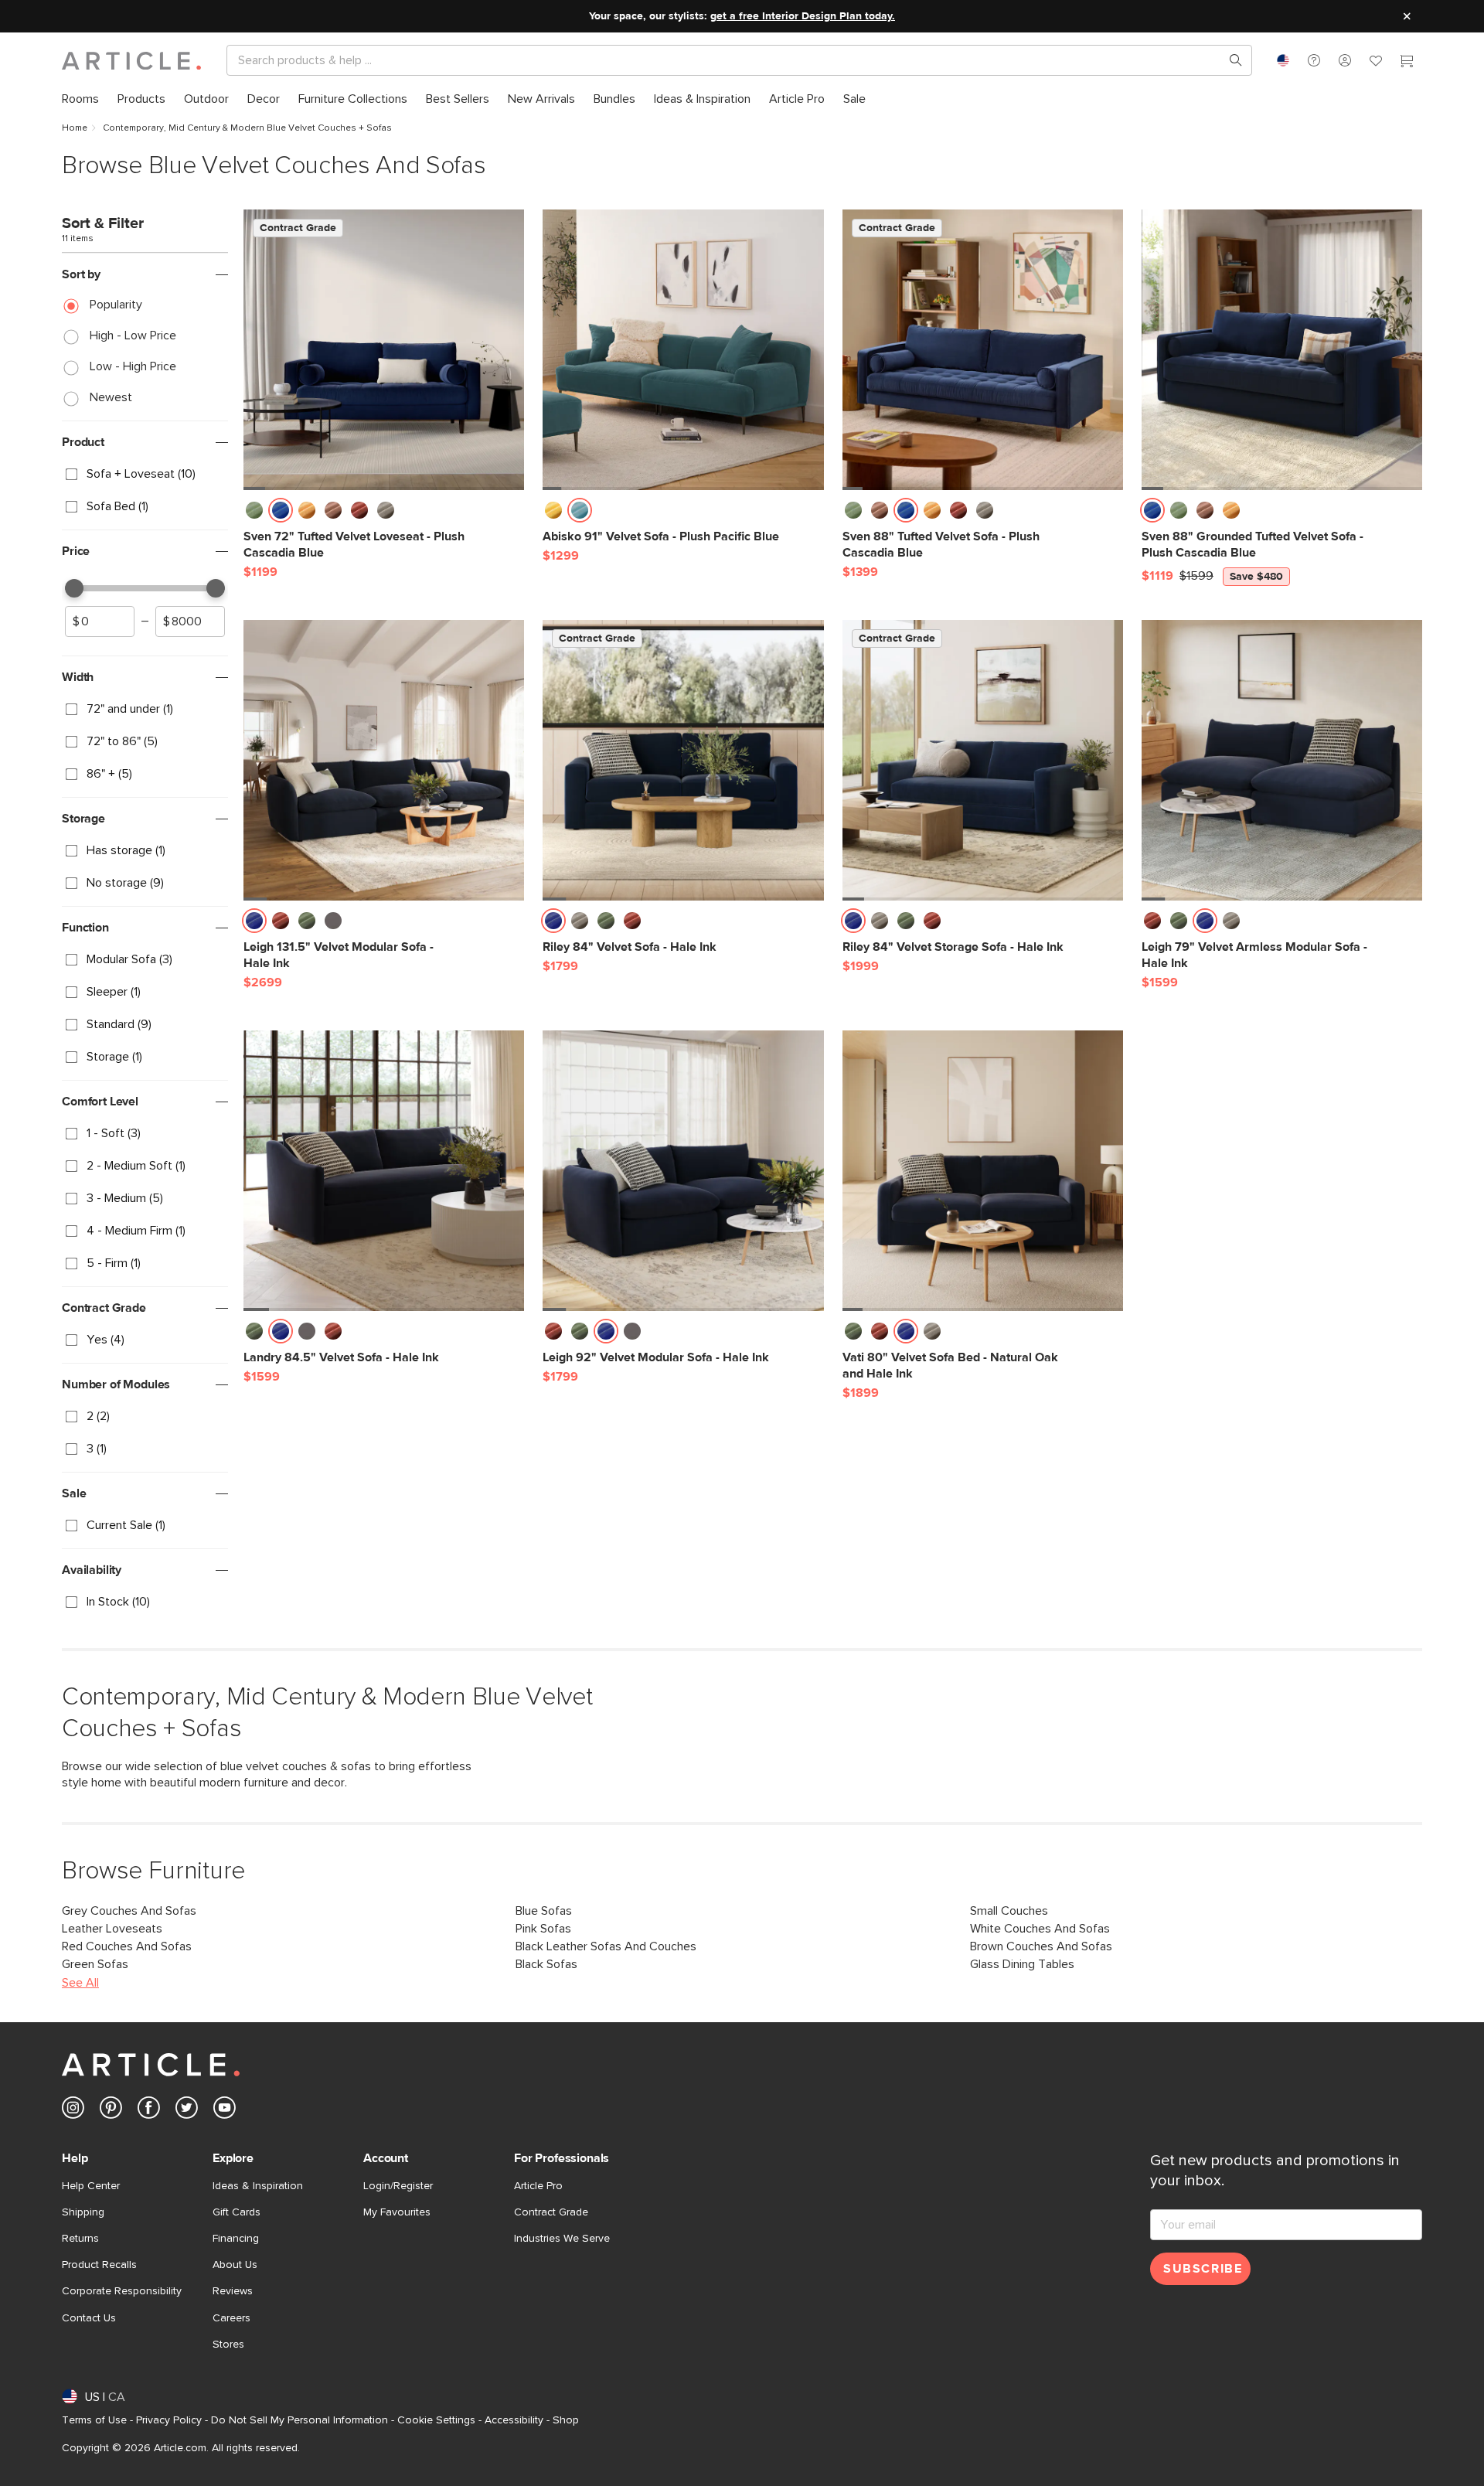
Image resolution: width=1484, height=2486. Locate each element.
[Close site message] (1407, 16)
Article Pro (538, 2186)
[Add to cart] (509, 515)
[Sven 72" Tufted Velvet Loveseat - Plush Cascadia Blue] (384, 350)
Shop (566, 2420)
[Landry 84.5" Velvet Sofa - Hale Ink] (384, 1171)
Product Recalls (99, 2265)
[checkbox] (145, 475)
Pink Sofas (543, 1929)
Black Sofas (546, 1964)
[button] (1314, 60)
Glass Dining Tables (1022, 1964)
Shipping (83, 2212)
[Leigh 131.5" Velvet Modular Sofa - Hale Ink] (384, 760)
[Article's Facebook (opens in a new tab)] (149, 2111)
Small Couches (1009, 1911)
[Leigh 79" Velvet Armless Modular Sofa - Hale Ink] (1282, 760)
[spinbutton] (100, 621)
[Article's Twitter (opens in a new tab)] (187, 2111)
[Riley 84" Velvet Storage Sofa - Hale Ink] (983, 760)
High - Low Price (133, 335)
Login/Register (398, 2186)
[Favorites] (1376, 63)
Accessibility (514, 2420)
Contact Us (89, 2318)
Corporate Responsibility (122, 2291)
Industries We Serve (562, 2239)
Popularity (116, 305)
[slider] (74, 588)
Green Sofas (95, 1964)
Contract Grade (551, 2212)
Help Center (91, 2186)
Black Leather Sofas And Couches (606, 1946)
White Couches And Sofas (1040, 1929)
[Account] (1345, 60)
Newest (111, 397)
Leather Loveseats (112, 1929)
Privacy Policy (169, 2420)
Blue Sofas (544, 1911)
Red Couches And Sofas (127, 1946)
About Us (235, 2265)
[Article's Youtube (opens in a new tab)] (225, 2111)
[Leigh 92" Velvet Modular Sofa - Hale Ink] (683, 1171)
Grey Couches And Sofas (129, 1911)
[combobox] (1283, 60)
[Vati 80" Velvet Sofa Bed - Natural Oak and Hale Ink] (983, 1171)
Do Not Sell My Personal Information (300, 2420)
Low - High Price (133, 366)
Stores (228, 2345)
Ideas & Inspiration (258, 2186)
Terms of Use (94, 2420)
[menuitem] (80, 99)
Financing (236, 2239)
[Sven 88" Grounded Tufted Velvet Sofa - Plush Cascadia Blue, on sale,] (1282, 350)
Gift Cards (237, 2212)
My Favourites (397, 2212)
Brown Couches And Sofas (1041, 1946)
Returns (80, 2239)
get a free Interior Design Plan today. (803, 16)
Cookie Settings (436, 2420)
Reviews (233, 2291)
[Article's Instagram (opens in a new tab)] (73, 2111)
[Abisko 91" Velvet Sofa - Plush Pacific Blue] (683, 350)
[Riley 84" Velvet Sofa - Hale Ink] (683, 760)
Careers (231, 2318)
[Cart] (1407, 63)
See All (80, 1983)
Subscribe (1203, 2269)
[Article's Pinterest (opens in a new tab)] (111, 2111)
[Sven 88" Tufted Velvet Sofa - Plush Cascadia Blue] (983, 350)
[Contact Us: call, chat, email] (1314, 60)
